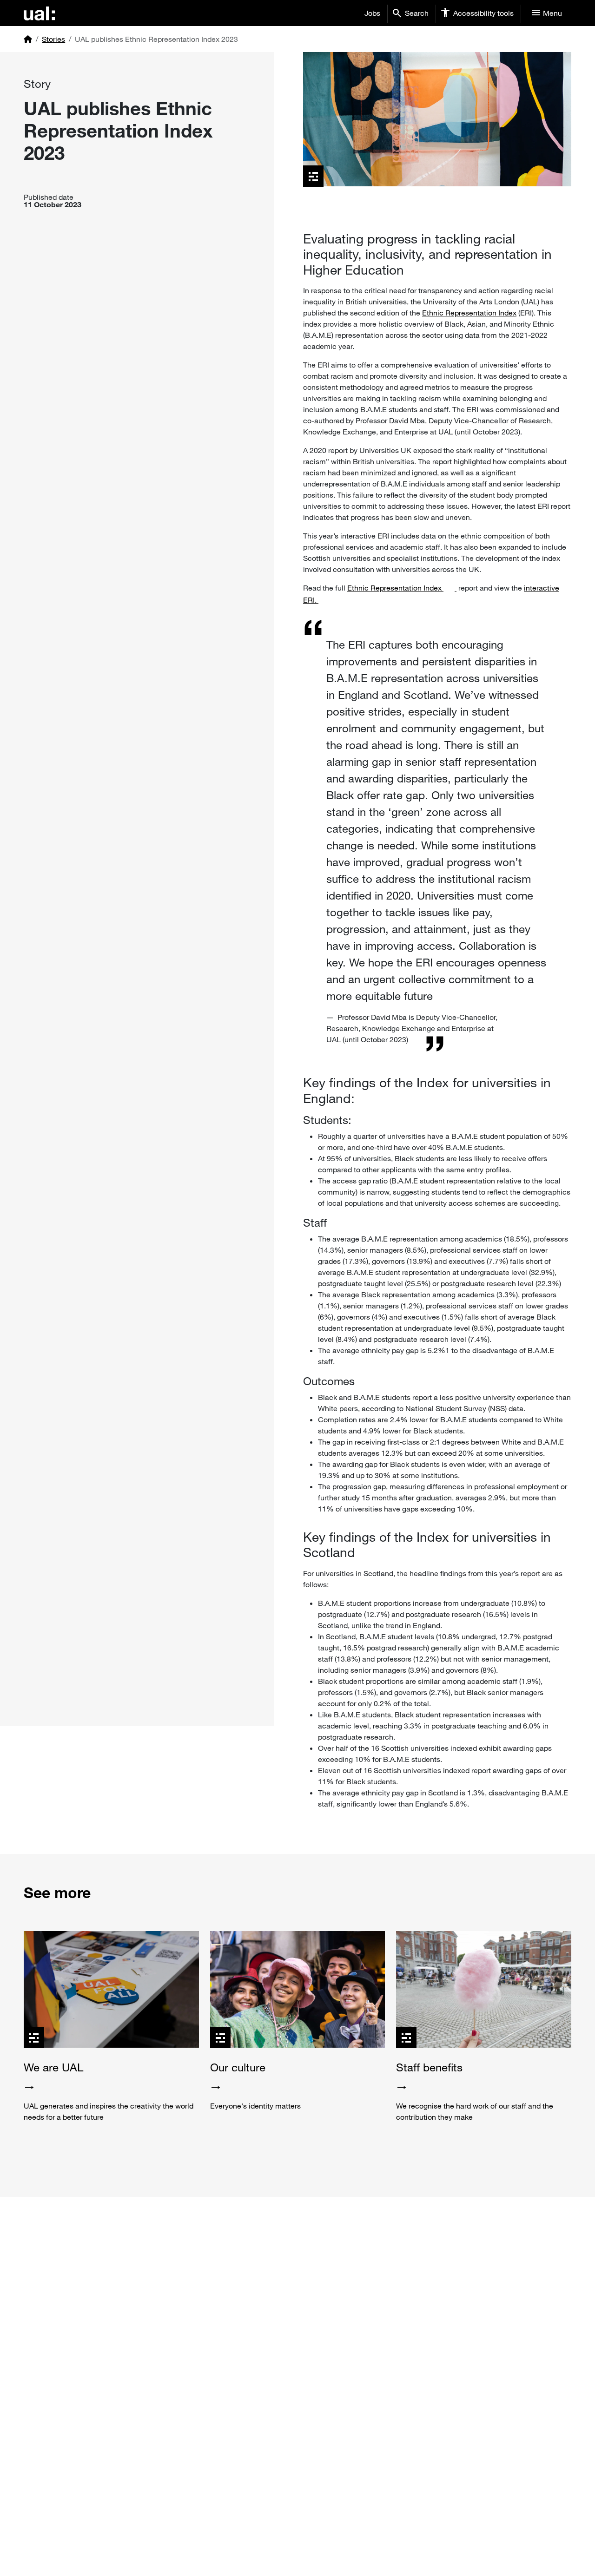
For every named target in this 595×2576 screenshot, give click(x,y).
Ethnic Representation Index (469, 313)
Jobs (372, 13)
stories (53, 39)
